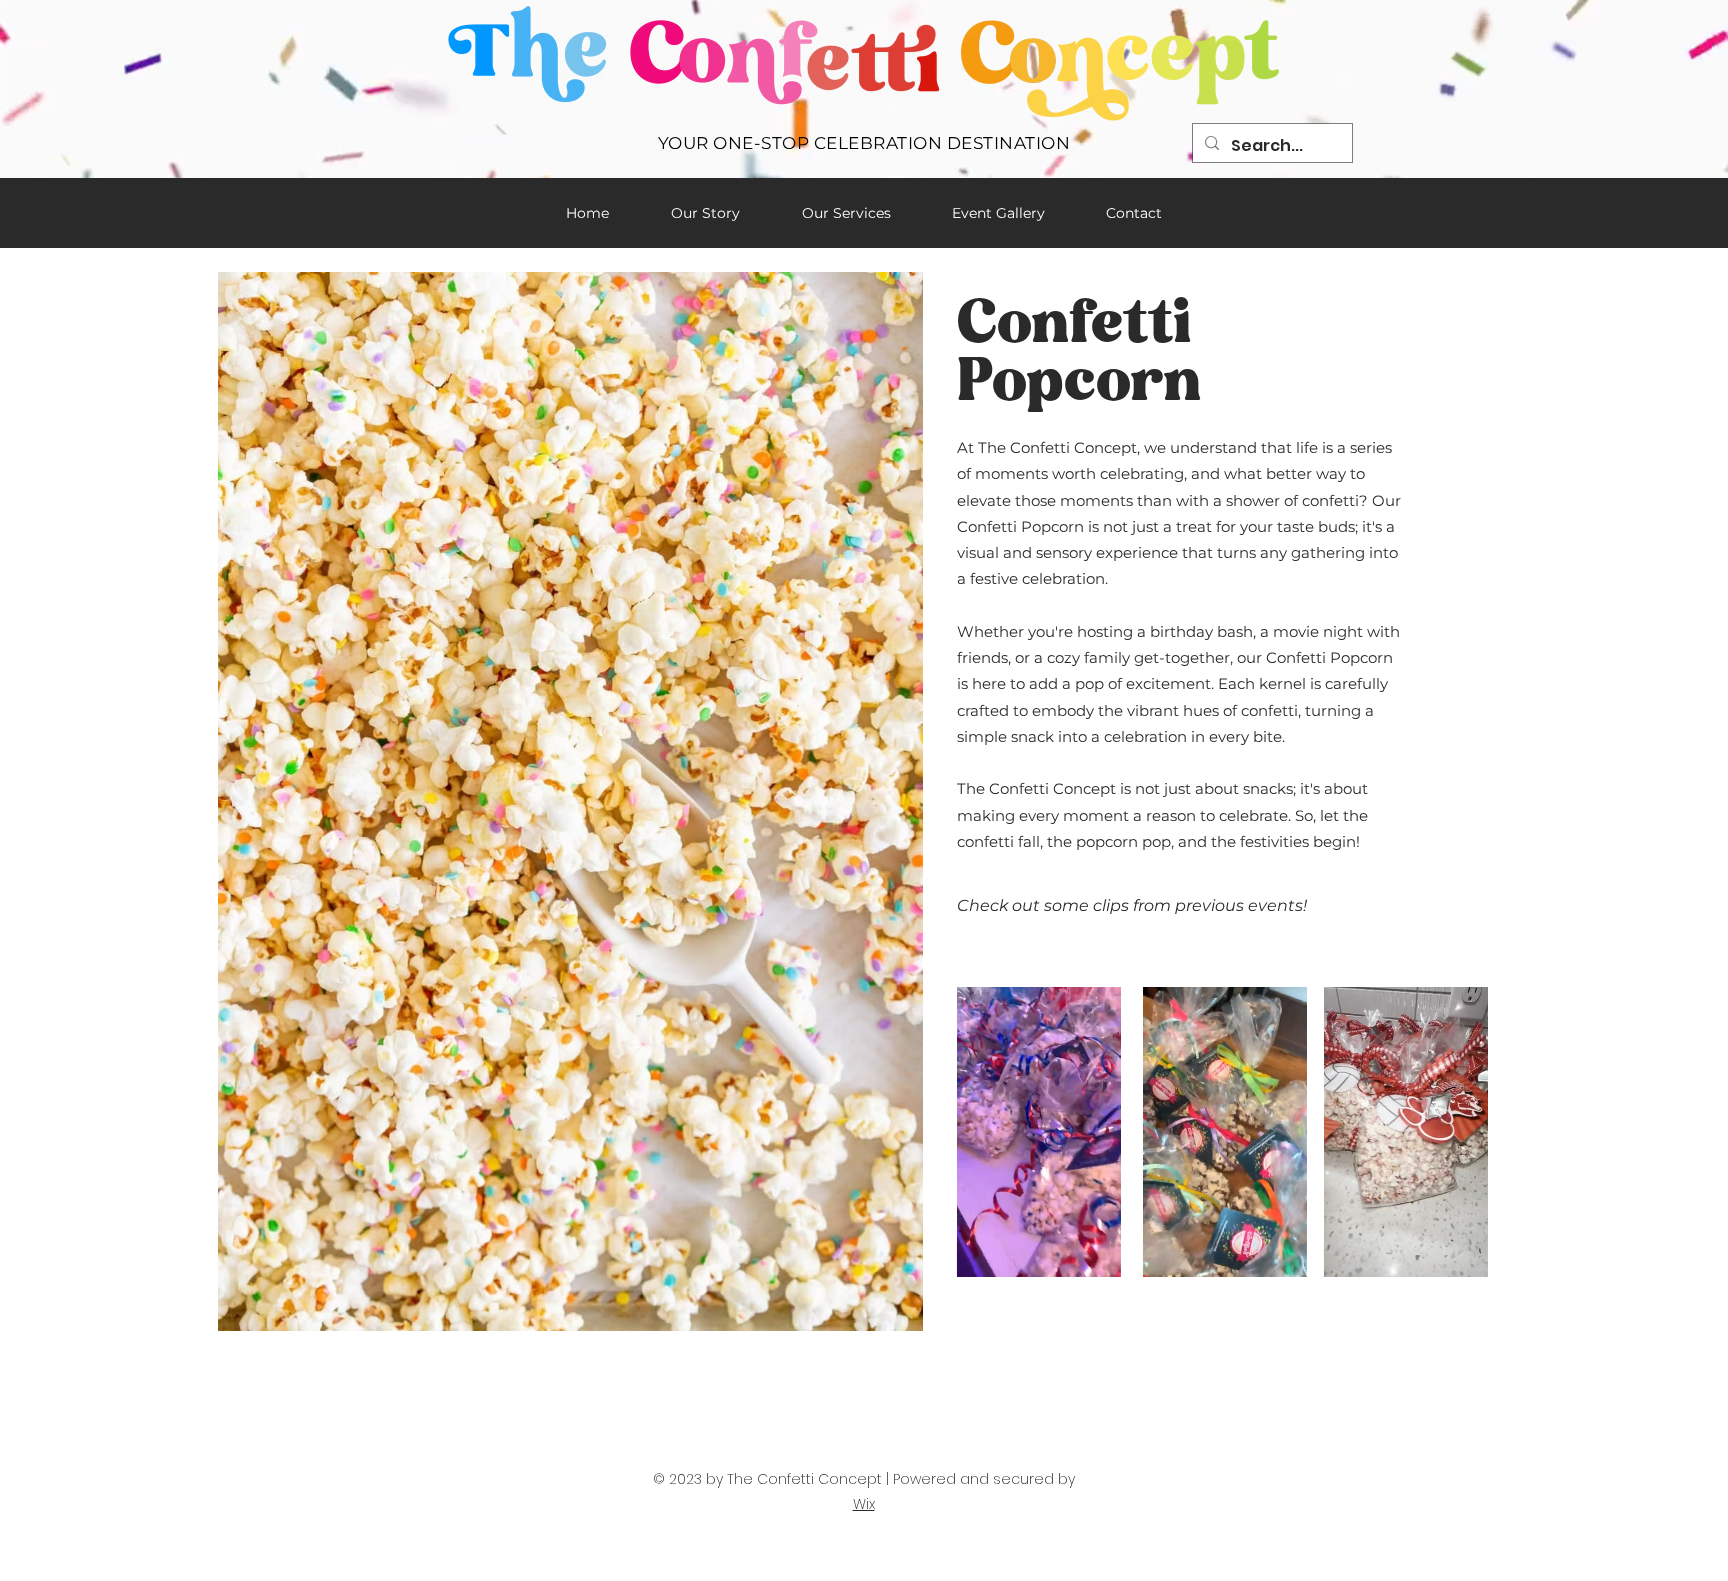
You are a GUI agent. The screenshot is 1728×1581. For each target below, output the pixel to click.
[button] (1095, 1255)
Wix (864, 1504)
